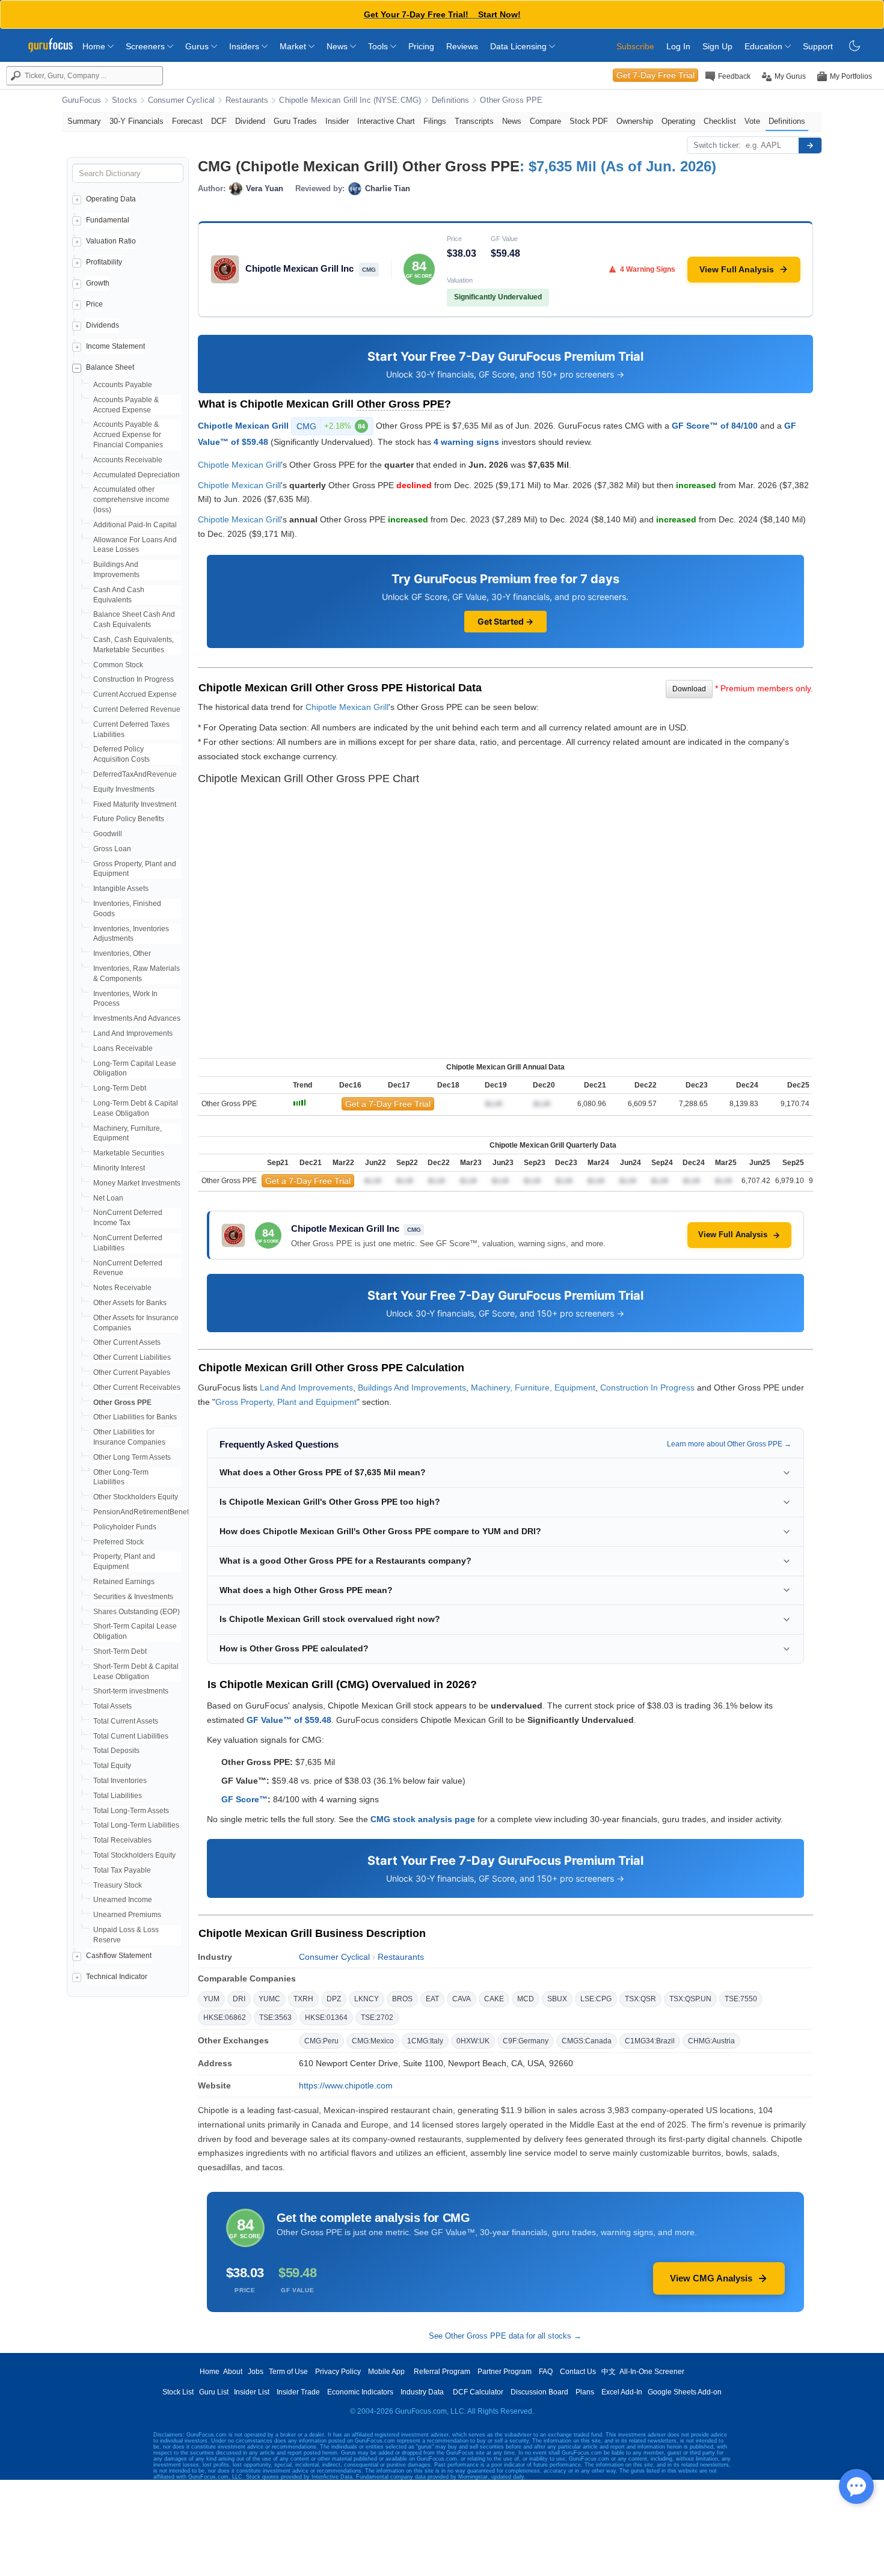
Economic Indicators (360, 2392)
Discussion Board (539, 2392)
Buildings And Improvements (412, 1387)
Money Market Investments (137, 1183)
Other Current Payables (132, 1372)
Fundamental (108, 220)
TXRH (303, 1999)
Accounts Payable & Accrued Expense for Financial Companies (128, 435)
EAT (432, 1999)
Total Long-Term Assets (131, 1811)
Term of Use (288, 2372)
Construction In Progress (134, 679)
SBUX (557, 1999)
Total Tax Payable (122, 1870)
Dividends (103, 325)
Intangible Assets (121, 889)
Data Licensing (520, 46)
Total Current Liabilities (131, 1736)
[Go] (810, 145)
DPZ (334, 1999)
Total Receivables (122, 1840)
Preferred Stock (118, 1542)
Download (689, 689)
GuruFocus (81, 100)
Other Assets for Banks (130, 1303)
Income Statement (115, 346)
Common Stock (118, 665)
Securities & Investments (133, 1597)
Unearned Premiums (127, 1915)
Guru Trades (295, 121)
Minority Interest (119, 1168)
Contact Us (578, 2372)
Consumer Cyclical (181, 100)
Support (818, 46)
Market (294, 46)
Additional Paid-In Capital (135, 525)
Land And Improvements (133, 1033)
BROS (402, 1999)
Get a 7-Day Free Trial (388, 1104)
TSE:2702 (377, 2018)
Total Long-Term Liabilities (136, 1825)
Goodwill (108, 834)
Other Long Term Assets (132, 1457)
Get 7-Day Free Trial (655, 75)
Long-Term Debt (120, 1088)
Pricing (421, 46)
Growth (98, 283)
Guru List (214, 2392)
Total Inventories (120, 1781)
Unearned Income (123, 1900)
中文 (609, 2372)
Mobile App (386, 2372)
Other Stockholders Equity (136, 1497)
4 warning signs (466, 442)
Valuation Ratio (111, 241)
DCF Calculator (478, 2392)
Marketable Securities (129, 1153)
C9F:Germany (526, 2041)
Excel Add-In (622, 2392)
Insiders (245, 46)
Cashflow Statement (119, 1956)
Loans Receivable (123, 1048)
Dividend (250, 121)
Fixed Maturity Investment (135, 804)
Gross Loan (112, 849)
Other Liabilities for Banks (135, 1417)
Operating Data (111, 199)
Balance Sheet (110, 367)
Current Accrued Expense (135, 694)
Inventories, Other (122, 953)
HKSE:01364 (326, 2018)
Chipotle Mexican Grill (243, 426)
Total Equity (112, 1766)
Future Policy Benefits (129, 819)
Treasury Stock (118, 1885)
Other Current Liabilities (132, 1357)
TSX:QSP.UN (690, 1999)
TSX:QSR (640, 1999)
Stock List (178, 2392)
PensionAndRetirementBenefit (143, 1512)
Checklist (720, 121)
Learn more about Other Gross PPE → (729, 1444)
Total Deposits (116, 1751)
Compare (545, 121)
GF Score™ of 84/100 (715, 426)
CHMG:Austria (711, 2041)
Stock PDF (589, 121)
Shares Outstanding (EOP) (137, 1612)
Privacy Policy (338, 2372)
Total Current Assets (126, 1721)
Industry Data (422, 2392)
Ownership (635, 121)
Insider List (252, 2392)
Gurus (198, 46)
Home (95, 46)
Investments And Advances (137, 1018)
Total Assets (112, 1706)
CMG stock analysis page (423, 1819)
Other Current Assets (127, 1342)
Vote (752, 121)
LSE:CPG (596, 1999)
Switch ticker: (717, 145)
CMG (331, 426)
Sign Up (717, 46)
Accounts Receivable (128, 460)
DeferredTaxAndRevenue (135, 774)
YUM (211, 1999)
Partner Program (505, 2372)
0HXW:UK (473, 2041)
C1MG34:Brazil (650, 2041)
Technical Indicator (117, 1977)
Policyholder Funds (125, 1527)
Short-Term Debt (120, 1651)
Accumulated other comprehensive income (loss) (131, 500)
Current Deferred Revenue (137, 709)
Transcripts (474, 121)
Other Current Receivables (137, 1387)
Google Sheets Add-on (685, 2392)
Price (94, 304)
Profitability (104, 262)
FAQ (546, 2372)
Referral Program (442, 2372)
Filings (435, 121)
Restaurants (247, 100)
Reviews (462, 46)
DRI (239, 1999)
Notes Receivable (122, 1288)
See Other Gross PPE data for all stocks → (505, 2336)
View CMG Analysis (711, 2278)
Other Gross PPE (511, 100)
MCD (526, 1999)
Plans (585, 2392)
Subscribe (635, 46)
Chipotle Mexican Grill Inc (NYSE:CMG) (350, 100)
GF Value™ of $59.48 (289, 1720)
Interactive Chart (386, 121)
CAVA (462, 1999)
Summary (84, 121)
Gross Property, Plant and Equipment (286, 1402)
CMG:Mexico (373, 2041)
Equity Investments (124, 789)
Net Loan (108, 1198)
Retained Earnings (124, 1582)
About (233, 2372)
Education (765, 46)
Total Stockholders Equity (134, 1855)
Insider (337, 121)
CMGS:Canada (587, 2041)
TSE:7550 (741, 1999)
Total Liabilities (118, 1796)
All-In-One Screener (652, 2372)
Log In (678, 46)
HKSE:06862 (225, 2018)
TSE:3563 (275, 2018)
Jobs (256, 2372)
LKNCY (367, 1999)
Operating (678, 121)
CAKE (494, 1999)
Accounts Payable (123, 385)
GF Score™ (244, 1799)
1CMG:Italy (425, 2041)
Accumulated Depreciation (137, 475)
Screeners (146, 46)
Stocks (124, 100)
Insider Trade (298, 2392)
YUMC (269, 1999)
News (338, 46)
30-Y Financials (137, 121)
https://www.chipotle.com (346, 2085)
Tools (379, 46)
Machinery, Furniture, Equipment (533, 1387)
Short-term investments (131, 1691)
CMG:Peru (321, 2041)
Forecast (187, 121)
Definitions (450, 100)
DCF (219, 121)
